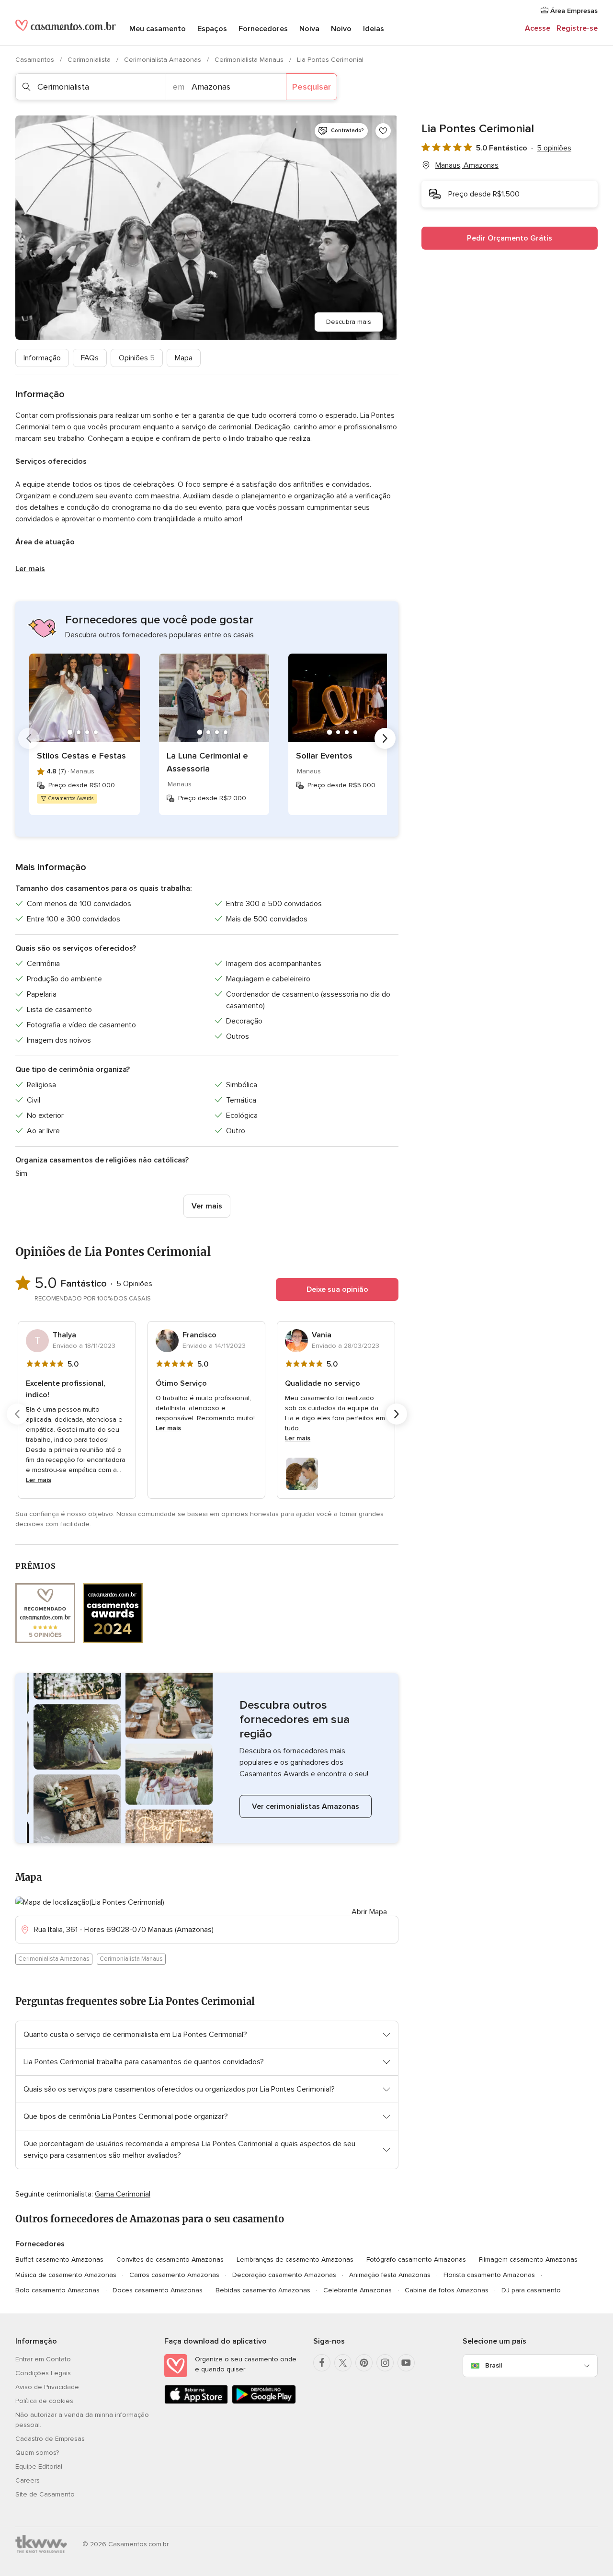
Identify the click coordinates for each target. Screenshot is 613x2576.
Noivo (341, 29)
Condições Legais (43, 2373)
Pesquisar (312, 87)
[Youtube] (406, 2363)
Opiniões (137, 358)
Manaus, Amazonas (467, 165)
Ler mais (30, 569)
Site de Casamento (45, 2494)
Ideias (374, 29)
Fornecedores (263, 29)
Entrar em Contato (43, 2359)
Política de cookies (44, 2401)
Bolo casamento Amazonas (57, 2290)
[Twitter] (343, 2363)
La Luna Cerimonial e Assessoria (207, 762)
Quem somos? (37, 2453)
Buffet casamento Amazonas (59, 2260)
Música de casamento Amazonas (66, 2275)
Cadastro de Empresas (50, 2439)
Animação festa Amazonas (390, 2275)
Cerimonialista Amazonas (164, 60)
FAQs (90, 358)
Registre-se (577, 28)
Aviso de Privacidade (47, 2387)
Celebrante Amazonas (358, 2290)
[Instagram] (385, 2363)
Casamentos (36, 60)
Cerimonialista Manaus (250, 60)
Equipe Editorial (39, 2467)
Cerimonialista (90, 60)
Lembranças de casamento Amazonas (295, 2260)
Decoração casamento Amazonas (284, 2275)
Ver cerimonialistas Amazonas (306, 1806)
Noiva (309, 29)
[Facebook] (322, 2363)
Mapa (184, 358)
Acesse (538, 28)
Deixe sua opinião (337, 1289)
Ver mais (207, 1206)
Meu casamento (158, 29)
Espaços (212, 29)
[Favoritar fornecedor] (383, 131)
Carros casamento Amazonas (174, 2275)
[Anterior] (29, 738)
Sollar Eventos (324, 756)
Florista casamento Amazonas (489, 2275)
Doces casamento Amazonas (158, 2290)
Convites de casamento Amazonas (170, 2260)
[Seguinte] (385, 738)
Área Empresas (573, 11)
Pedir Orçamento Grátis (510, 238)
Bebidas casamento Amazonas (263, 2290)
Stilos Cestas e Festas (81, 756)
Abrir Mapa (369, 1912)
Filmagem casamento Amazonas (528, 2260)
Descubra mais (349, 322)
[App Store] (196, 2402)
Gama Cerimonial (123, 2194)
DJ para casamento (531, 2290)
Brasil (494, 2365)
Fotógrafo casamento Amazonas (416, 2260)
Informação (42, 358)
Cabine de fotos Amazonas (447, 2290)
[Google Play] (264, 2402)
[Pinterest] (364, 2363)
